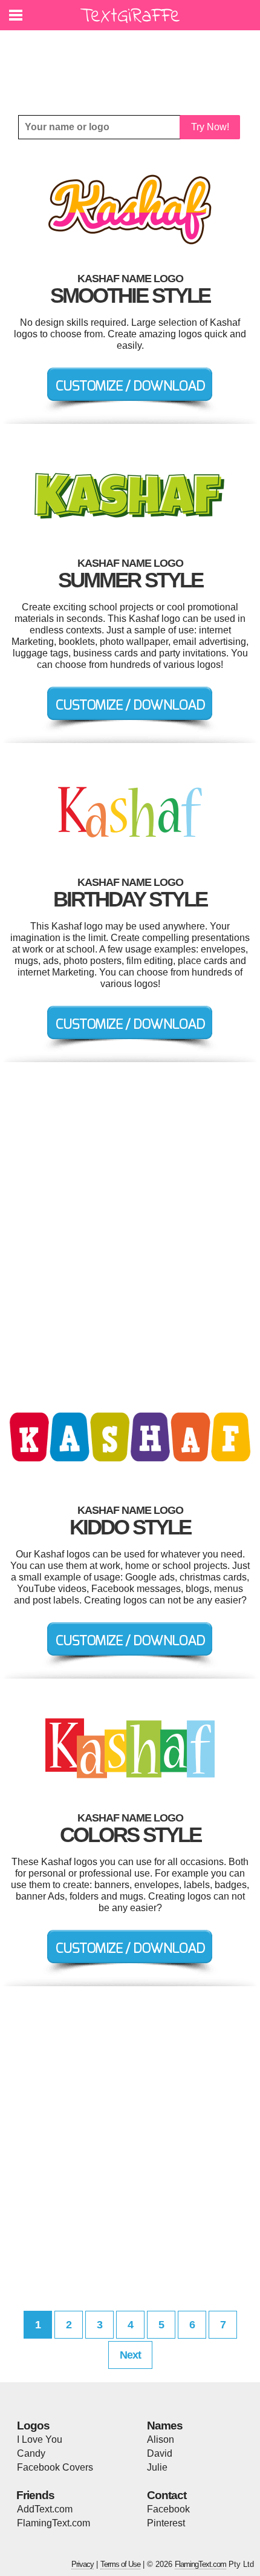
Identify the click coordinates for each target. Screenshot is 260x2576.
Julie (157, 2467)
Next (130, 2355)
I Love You (40, 2439)
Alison (161, 2439)
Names (165, 2426)
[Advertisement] (133, 64)
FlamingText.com (54, 2523)
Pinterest (166, 2523)
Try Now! (210, 127)
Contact (167, 2495)
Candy (31, 2453)
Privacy (83, 2564)
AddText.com (45, 2509)
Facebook (168, 2509)
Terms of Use (120, 2564)
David (160, 2453)
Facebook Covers (55, 2467)
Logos (33, 2426)
